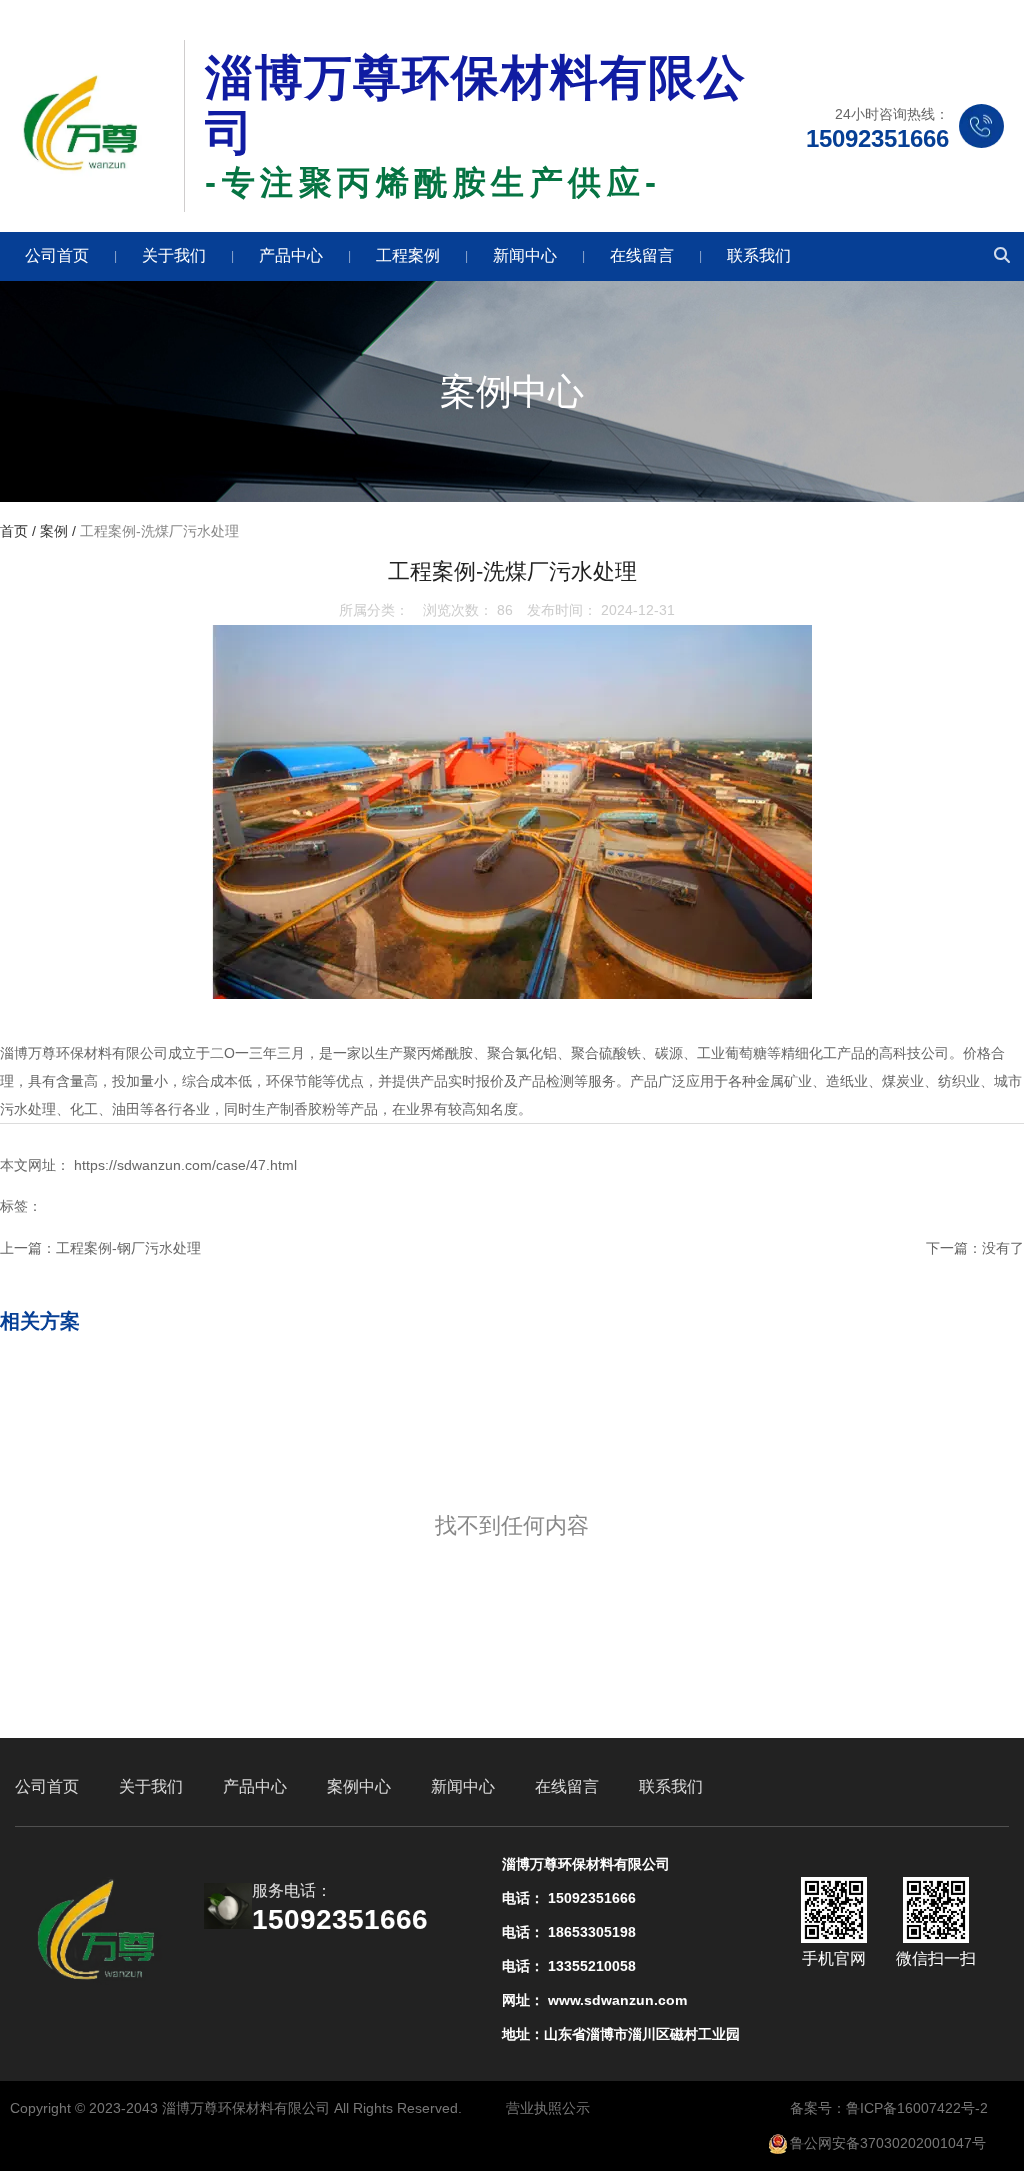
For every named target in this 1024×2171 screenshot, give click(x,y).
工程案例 (408, 255)
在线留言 (642, 255)
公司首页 (57, 255)
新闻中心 (525, 255)
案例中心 (359, 1786)
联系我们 (759, 255)
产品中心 (291, 255)
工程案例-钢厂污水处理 (128, 1248)
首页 (16, 531)
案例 (54, 531)
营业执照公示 (548, 2108)
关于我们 (174, 255)
